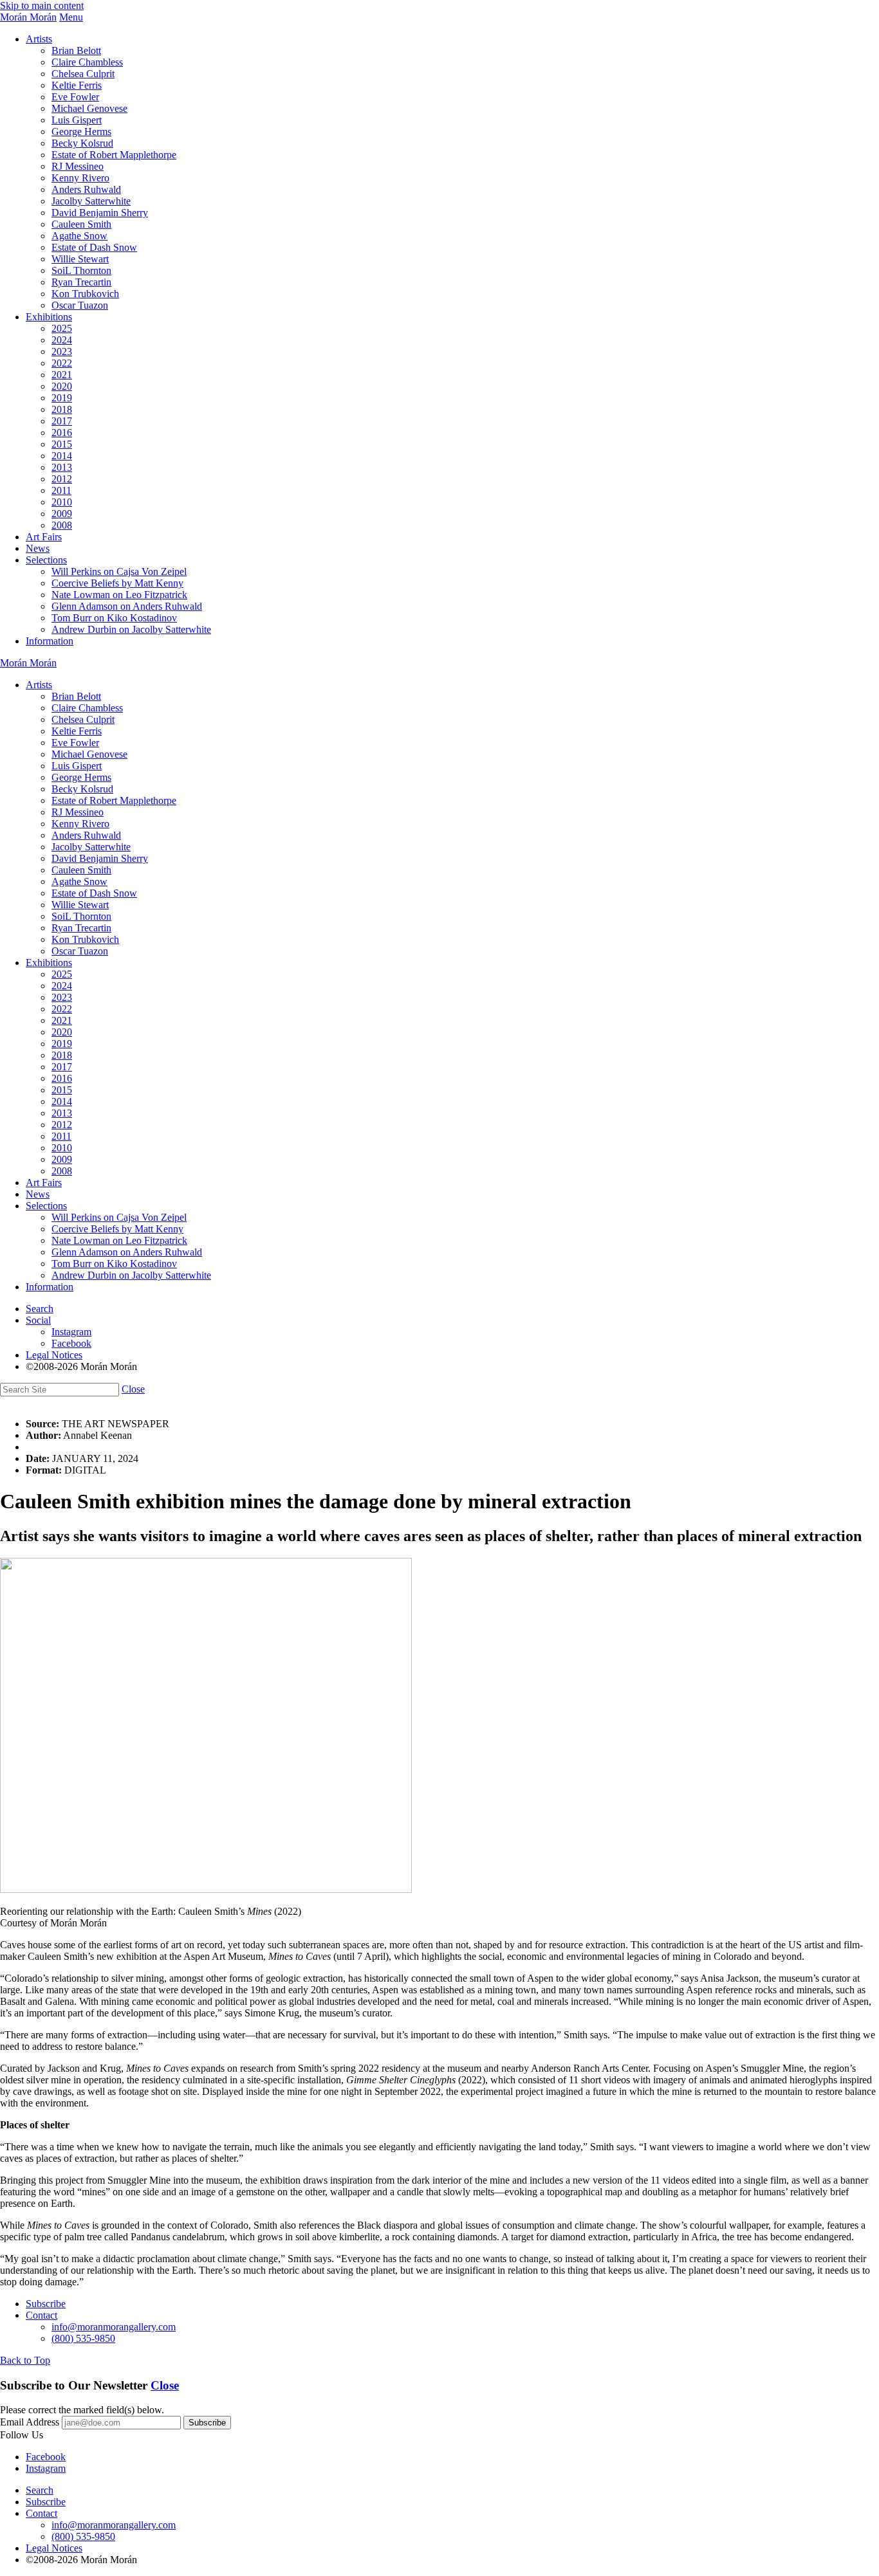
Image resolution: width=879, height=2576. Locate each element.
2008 (62, 525)
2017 (62, 421)
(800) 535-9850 (83, 2338)
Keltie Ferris (77, 85)
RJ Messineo (78, 166)
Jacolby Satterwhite (91, 201)
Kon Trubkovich (85, 294)
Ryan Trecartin (81, 282)
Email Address (30, 2422)
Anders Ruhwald (86, 189)
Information (50, 641)
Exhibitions (49, 317)
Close (133, 1389)
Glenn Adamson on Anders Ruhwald (127, 606)
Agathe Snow (79, 236)
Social (38, 1320)
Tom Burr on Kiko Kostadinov (114, 618)
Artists (39, 39)
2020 (62, 386)
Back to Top (25, 2360)
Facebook (71, 1343)
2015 (62, 444)
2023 (62, 352)
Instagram (71, 1332)
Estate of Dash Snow (94, 247)
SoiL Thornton (81, 270)
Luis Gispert (77, 120)
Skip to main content (42, 5)
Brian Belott (76, 50)
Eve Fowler (75, 97)
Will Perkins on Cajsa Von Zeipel (119, 571)
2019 (62, 398)
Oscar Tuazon (80, 305)
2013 (62, 467)
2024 (62, 340)
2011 (61, 490)
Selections (46, 560)
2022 (62, 363)
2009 (62, 514)
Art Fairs (44, 537)
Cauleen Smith (81, 224)
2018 (62, 409)
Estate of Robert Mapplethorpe (114, 155)
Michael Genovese (89, 108)
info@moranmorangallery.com (114, 2327)
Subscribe (46, 2304)
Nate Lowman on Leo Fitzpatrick (119, 595)
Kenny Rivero (80, 178)
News (38, 548)
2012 (62, 479)
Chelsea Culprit (83, 74)
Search (40, 1309)
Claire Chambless (87, 62)
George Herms (81, 132)
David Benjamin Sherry (100, 213)
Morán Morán (28, 17)
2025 (62, 328)
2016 (62, 433)
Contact (42, 2315)
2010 (62, 502)
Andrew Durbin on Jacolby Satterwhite (131, 629)
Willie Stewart (80, 259)
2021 (62, 375)
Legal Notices (54, 1355)
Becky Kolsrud (82, 143)
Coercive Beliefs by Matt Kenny (117, 583)
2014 (62, 456)
